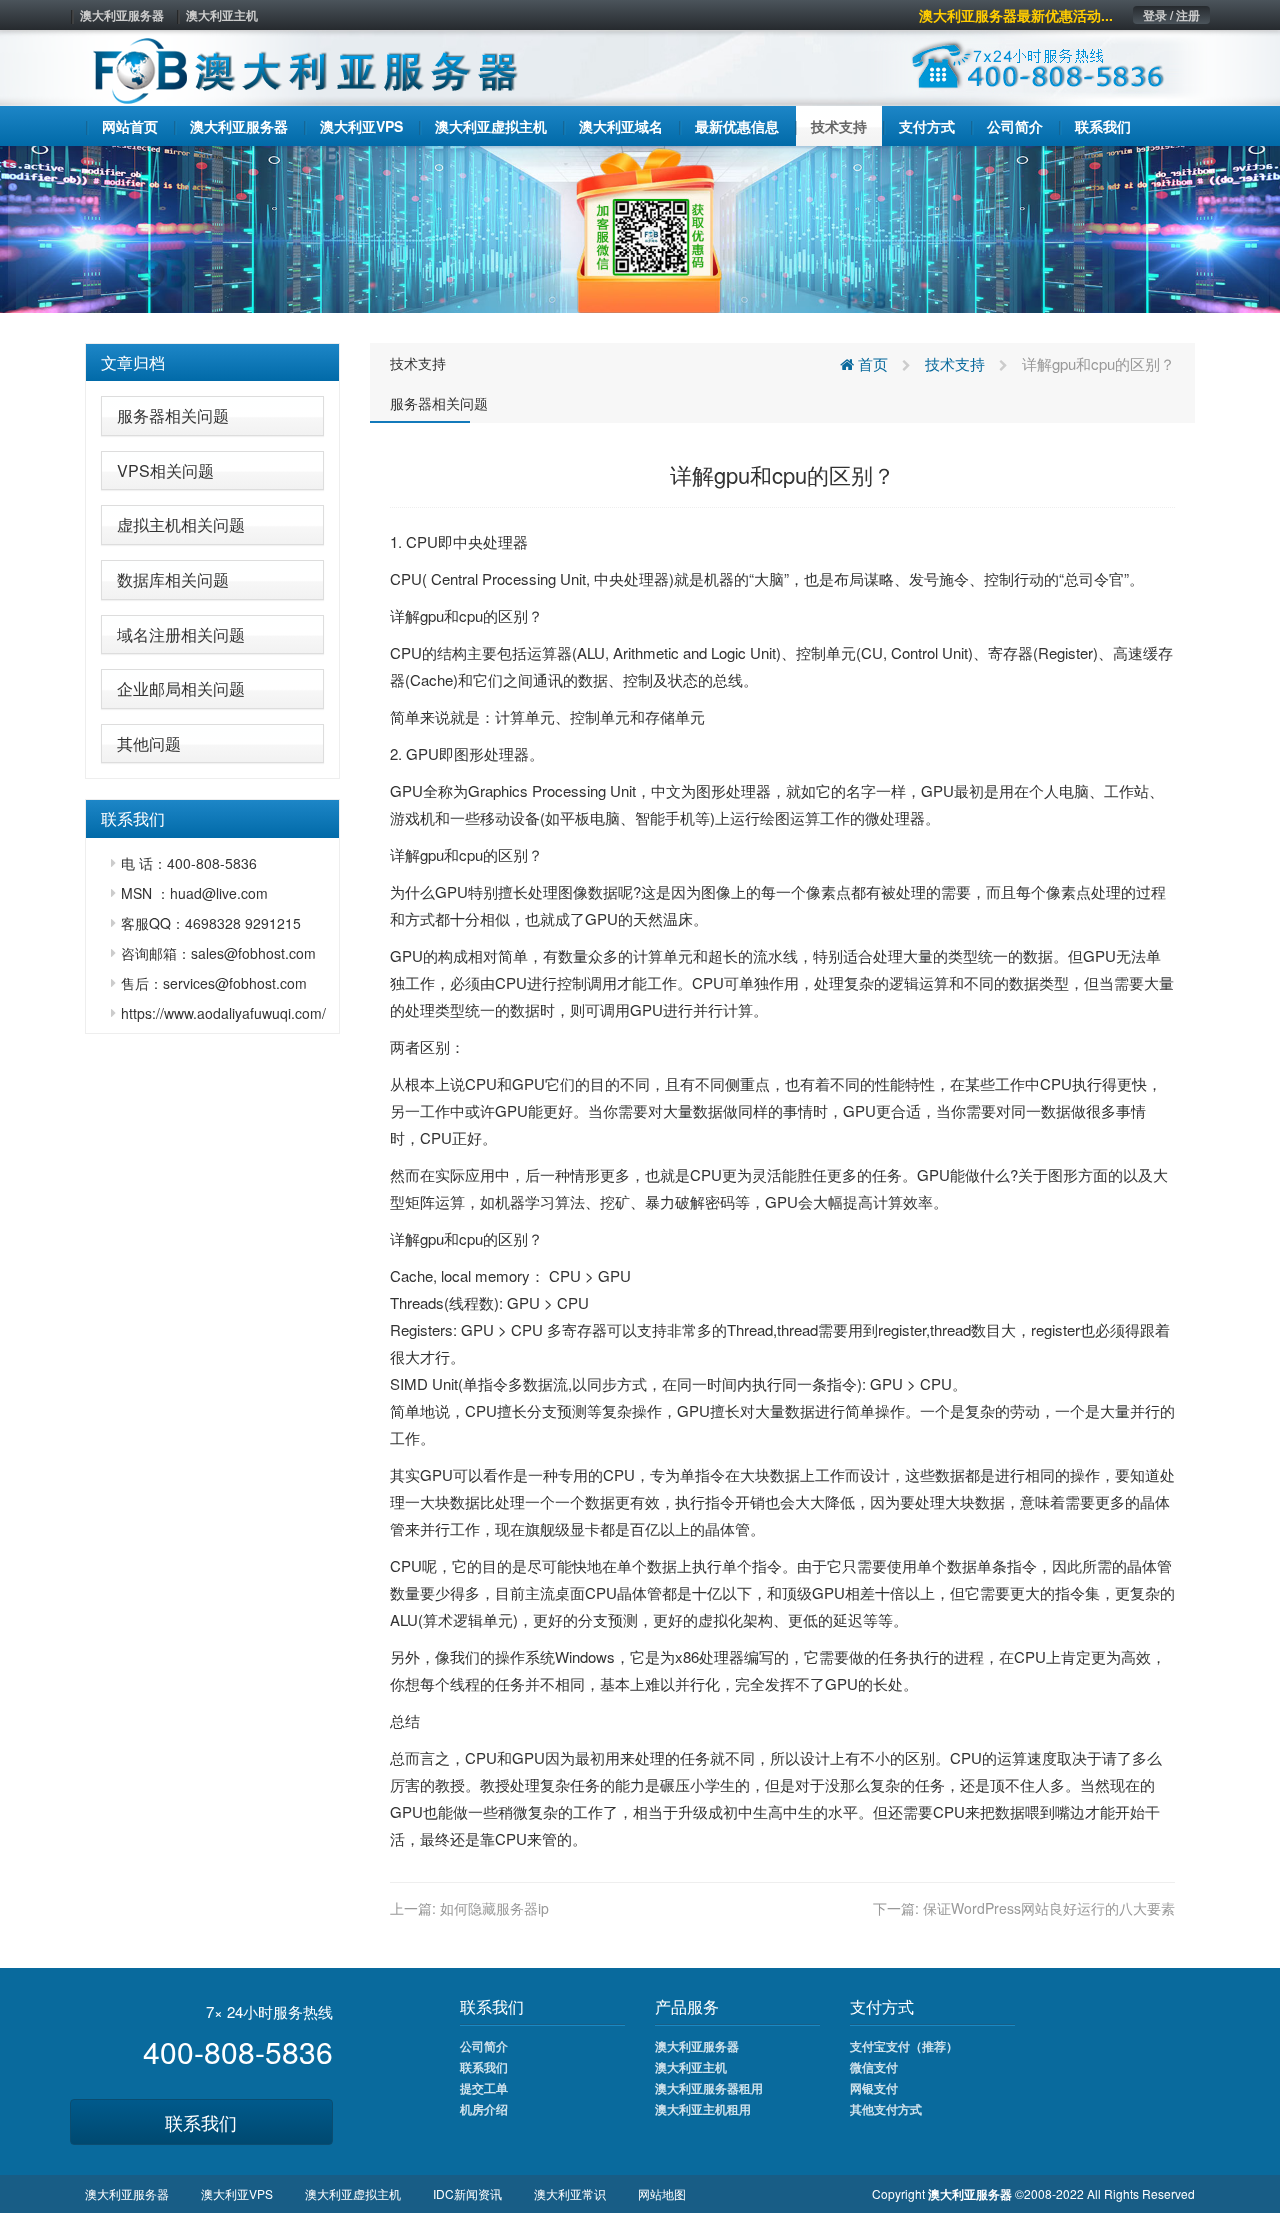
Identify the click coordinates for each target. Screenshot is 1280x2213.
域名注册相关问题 (181, 634)
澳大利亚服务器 (122, 15)
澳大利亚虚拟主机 (353, 2193)
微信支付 (874, 2067)
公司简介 (484, 2046)
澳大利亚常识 (570, 2193)
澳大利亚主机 (222, 15)
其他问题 (149, 743)
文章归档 (133, 362)
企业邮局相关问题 (181, 688)
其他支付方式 (886, 2109)
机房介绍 (484, 2109)
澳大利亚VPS (237, 2193)
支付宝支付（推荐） (904, 2046)
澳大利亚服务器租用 (709, 2088)
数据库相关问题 (173, 579)
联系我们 (201, 2122)
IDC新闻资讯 (467, 2193)
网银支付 (874, 2088)
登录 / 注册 (1171, 15)
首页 (871, 363)
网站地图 (662, 2193)
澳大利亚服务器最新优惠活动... (1016, 15)
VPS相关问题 (165, 470)
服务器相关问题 (173, 415)
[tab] (212, 363)
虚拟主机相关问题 (181, 524)
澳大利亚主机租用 (703, 2109)
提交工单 (484, 2088)
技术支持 (418, 363)
